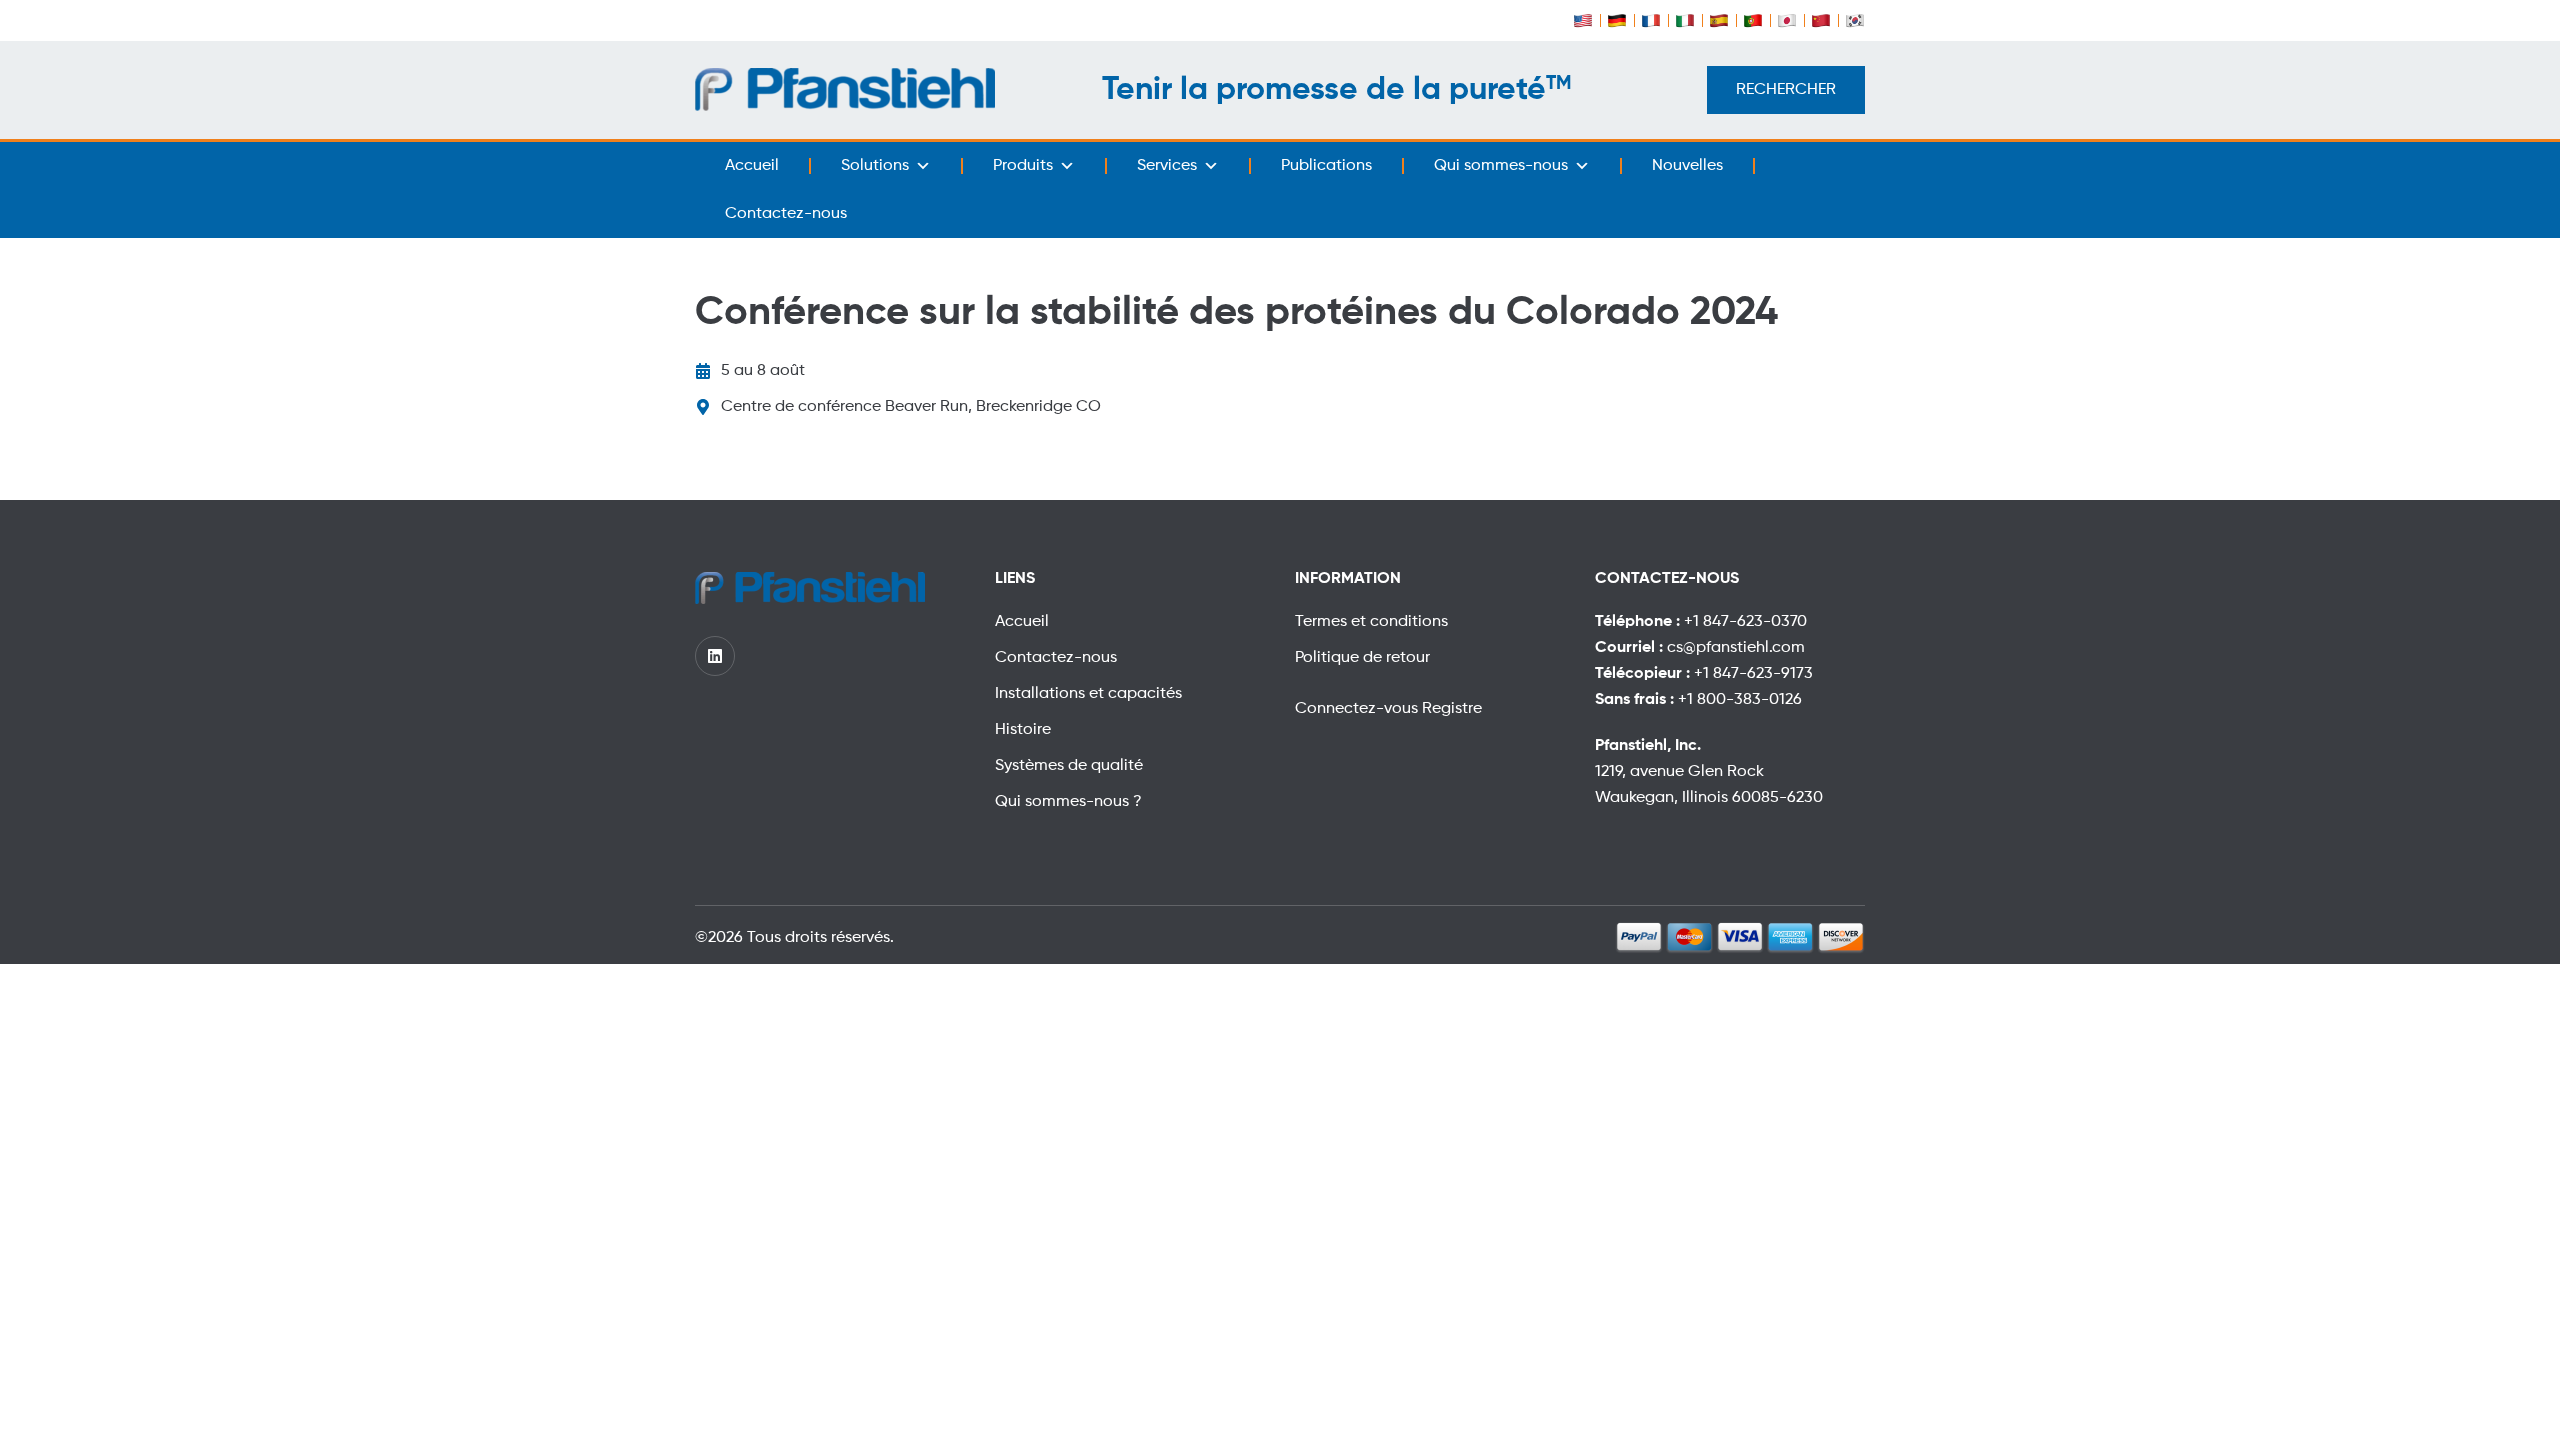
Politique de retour (1362, 658)
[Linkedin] (715, 656)
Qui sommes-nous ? (1068, 802)
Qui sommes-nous (1501, 166)
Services (1167, 166)
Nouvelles (1687, 166)
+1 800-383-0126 (1740, 700)
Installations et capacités (1088, 694)
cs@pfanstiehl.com (1736, 648)
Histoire (1023, 730)
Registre (1452, 709)
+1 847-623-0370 (1745, 622)
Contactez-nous (786, 214)
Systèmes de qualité (1069, 766)
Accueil (752, 166)
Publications (1326, 166)
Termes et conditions (1371, 622)
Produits (1023, 166)
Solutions (875, 166)
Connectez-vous (1358, 709)
